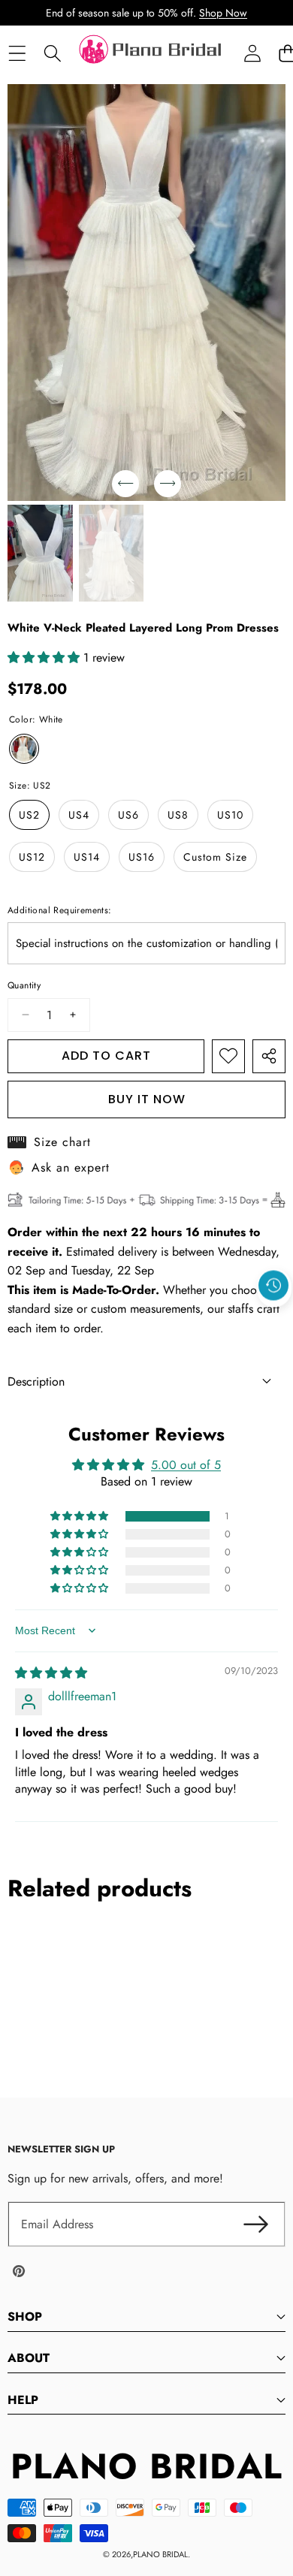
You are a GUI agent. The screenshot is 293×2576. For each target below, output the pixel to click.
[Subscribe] (255, 2225)
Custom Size (215, 857)
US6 (128, 815)
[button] (274, 1320)
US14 (87, 857)
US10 (230, 815)
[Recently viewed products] (273, 1286)
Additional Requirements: (60, 910)
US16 (142, 857)
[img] (51, 1673)
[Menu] (17, 54)
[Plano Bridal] (152, 53)
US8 (178, 815)
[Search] (52, 54)
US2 (29, 815)
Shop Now (223, 13)
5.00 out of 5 (186, 1465)
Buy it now (147, 1099)
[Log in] (252, 54)
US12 (32, 857)
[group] (40, 554)
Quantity (24, 985)
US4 (79, 815)
